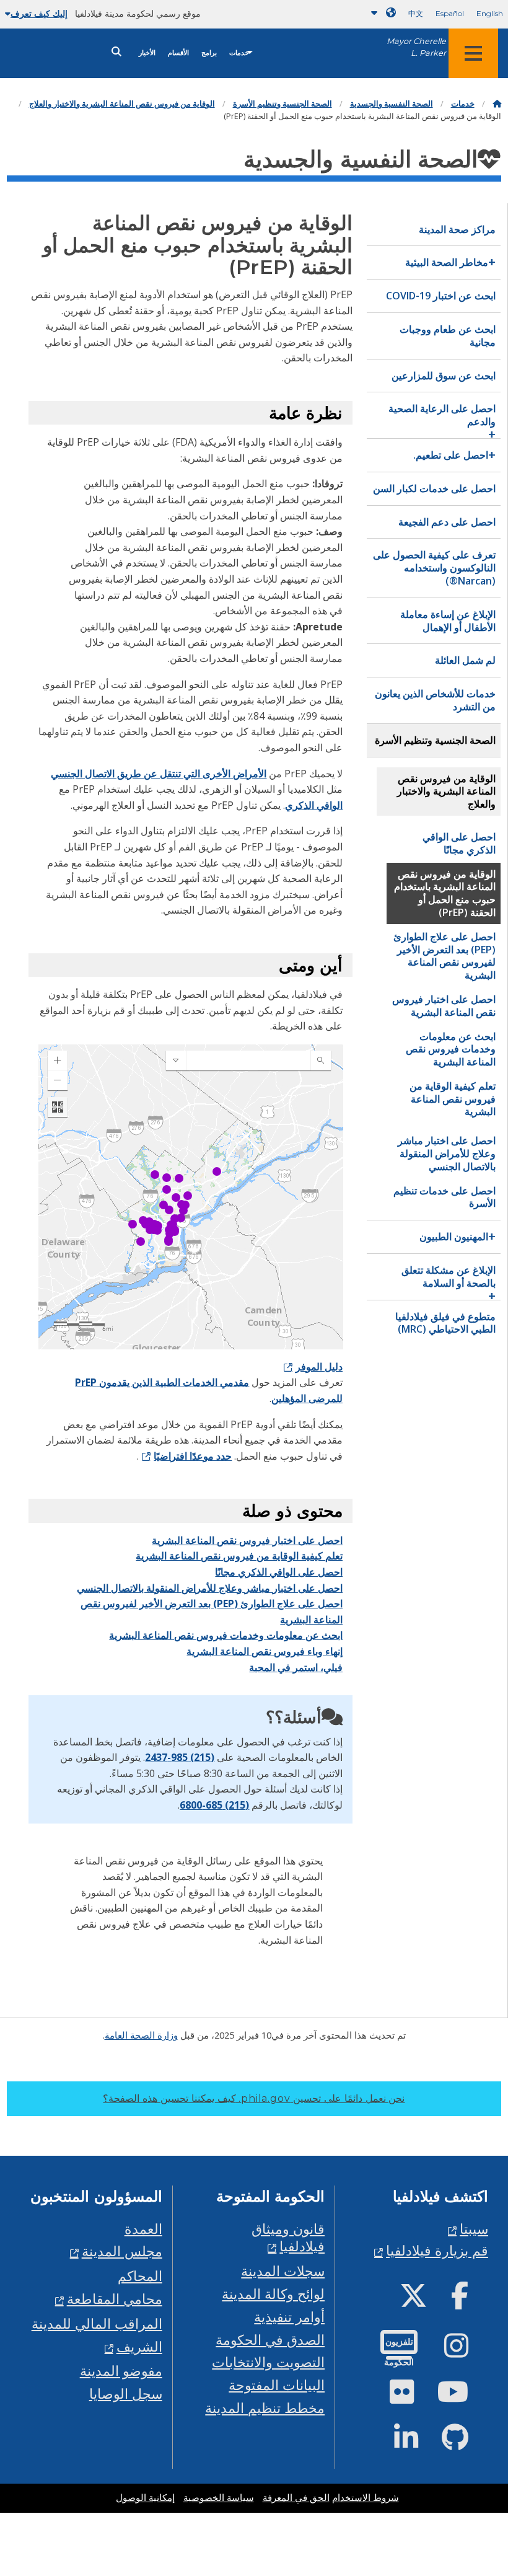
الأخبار (147, 53)
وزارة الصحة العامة (141, 2035)
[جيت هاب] (465, 2442)
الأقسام (178, 53)
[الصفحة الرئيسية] (497, 104)
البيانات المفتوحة (277, 2385)
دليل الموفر (319, 1367)
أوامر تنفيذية (289, 2317)
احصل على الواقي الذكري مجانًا (279, 1572)
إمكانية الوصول (145, 2498)
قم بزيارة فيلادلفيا (437, 2250)
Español (450, 13)
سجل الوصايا (126, 2393)
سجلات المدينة (283, 2271)
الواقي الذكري (314, 805)
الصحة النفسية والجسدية (392, 104)
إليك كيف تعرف (39, 14)
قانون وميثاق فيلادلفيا (288, 2238)
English (490, 13)
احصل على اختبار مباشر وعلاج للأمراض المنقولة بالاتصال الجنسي (210, 1588)
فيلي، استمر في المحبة (296, 1667)
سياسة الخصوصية (219, 2498)
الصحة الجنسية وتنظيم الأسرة (282, 104)
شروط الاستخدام (366, 2498)
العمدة (143, 2229)
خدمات (239, 53)
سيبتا (474, 2229)
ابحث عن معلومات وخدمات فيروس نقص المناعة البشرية (226, 1635)
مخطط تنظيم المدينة (265, 2408)
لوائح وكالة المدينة (273, 2294)
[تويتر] (423, 2300)
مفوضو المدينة (121, 2371)
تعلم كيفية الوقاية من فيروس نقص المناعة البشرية (239, 1556)
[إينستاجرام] (466, 2351)
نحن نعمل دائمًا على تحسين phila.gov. (254, 2098)
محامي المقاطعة (115, 2299)
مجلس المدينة (122, 2251)
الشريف (139, 2346)
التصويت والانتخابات (268, 2362)
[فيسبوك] (470, 2300)
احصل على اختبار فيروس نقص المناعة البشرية (247, 1540)
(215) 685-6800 (214, 1805)
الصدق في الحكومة (270, 2340)
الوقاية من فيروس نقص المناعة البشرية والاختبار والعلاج (122, 104)
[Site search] (116, 52)
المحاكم (140, 2276)
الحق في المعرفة (296, 2498)
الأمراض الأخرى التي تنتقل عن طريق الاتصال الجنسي (159, 774)
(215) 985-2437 (180, 1757)
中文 (416, 13)
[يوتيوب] (463, 2397)
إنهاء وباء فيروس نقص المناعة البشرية (265, 1651)
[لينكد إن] (416, 2442)
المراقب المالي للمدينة (97, 2323)
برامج (209, 53)
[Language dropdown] (381, 13)
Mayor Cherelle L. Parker (416, 47)
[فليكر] (412, 2397)
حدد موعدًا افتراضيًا (193, 1456)
